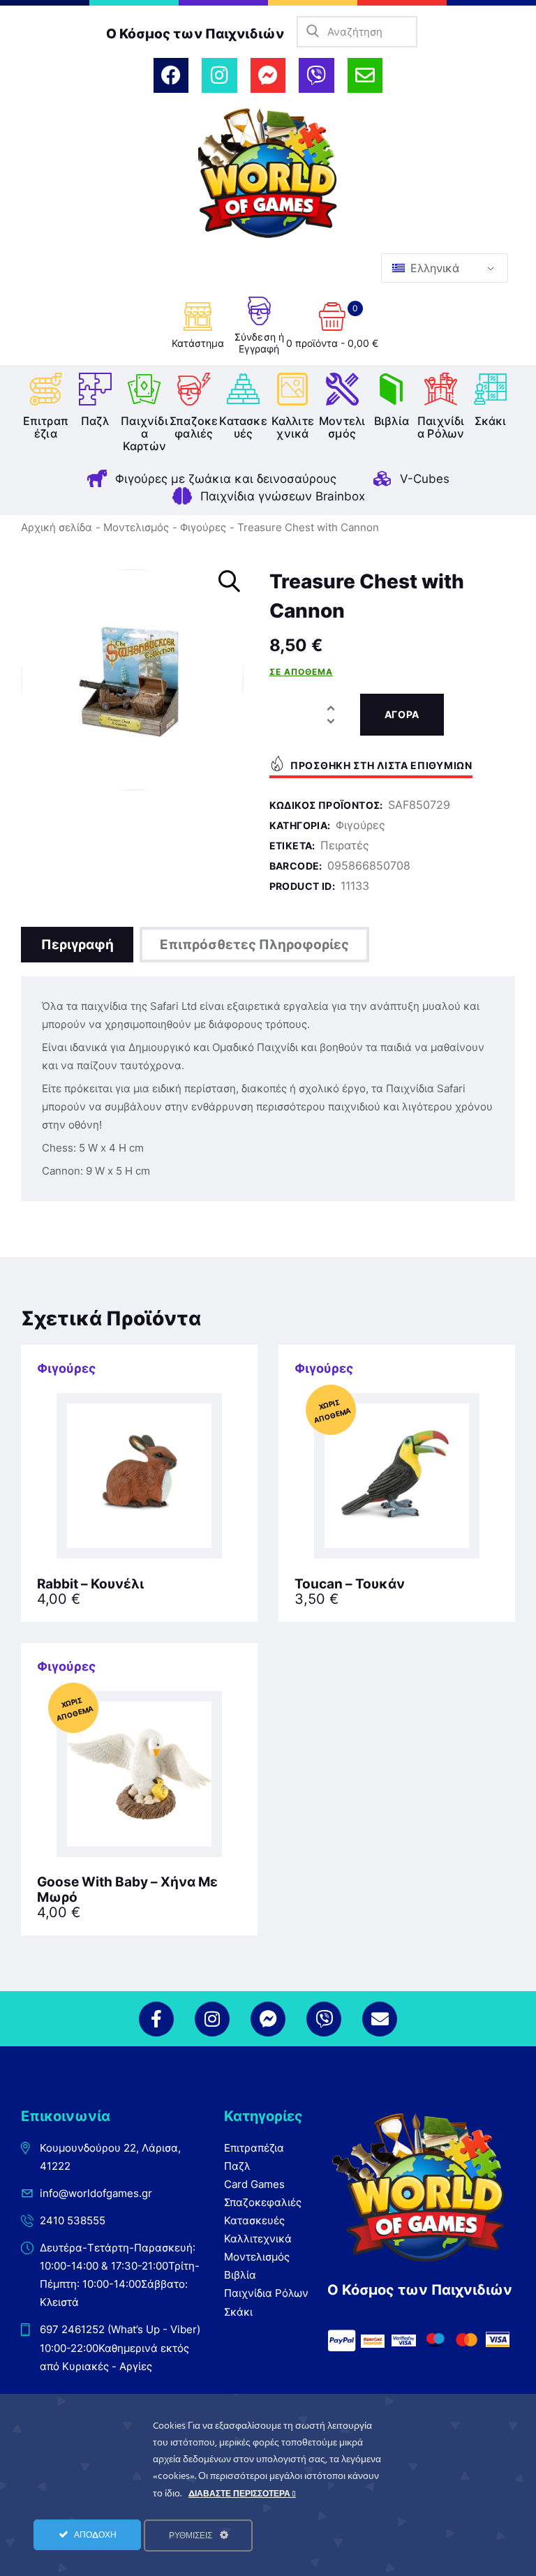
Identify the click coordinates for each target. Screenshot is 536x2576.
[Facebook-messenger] (268, 75)
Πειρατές (345, 845)
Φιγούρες (203, 527)
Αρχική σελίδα (57, 527)
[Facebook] (171, 75)
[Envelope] (365, 75)
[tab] (77, 945)
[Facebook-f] (156, 2019)
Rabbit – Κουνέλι (90, 1584)
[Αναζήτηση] (312, 32)
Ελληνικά (433, 268)
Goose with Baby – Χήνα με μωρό (127, 1890)
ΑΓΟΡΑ (402, 714)
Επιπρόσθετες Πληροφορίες (254, 945)
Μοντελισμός (136, 527)
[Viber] (316, 75)
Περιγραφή (77, 945)
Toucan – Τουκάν (350, 1584)
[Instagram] (219, 75)
